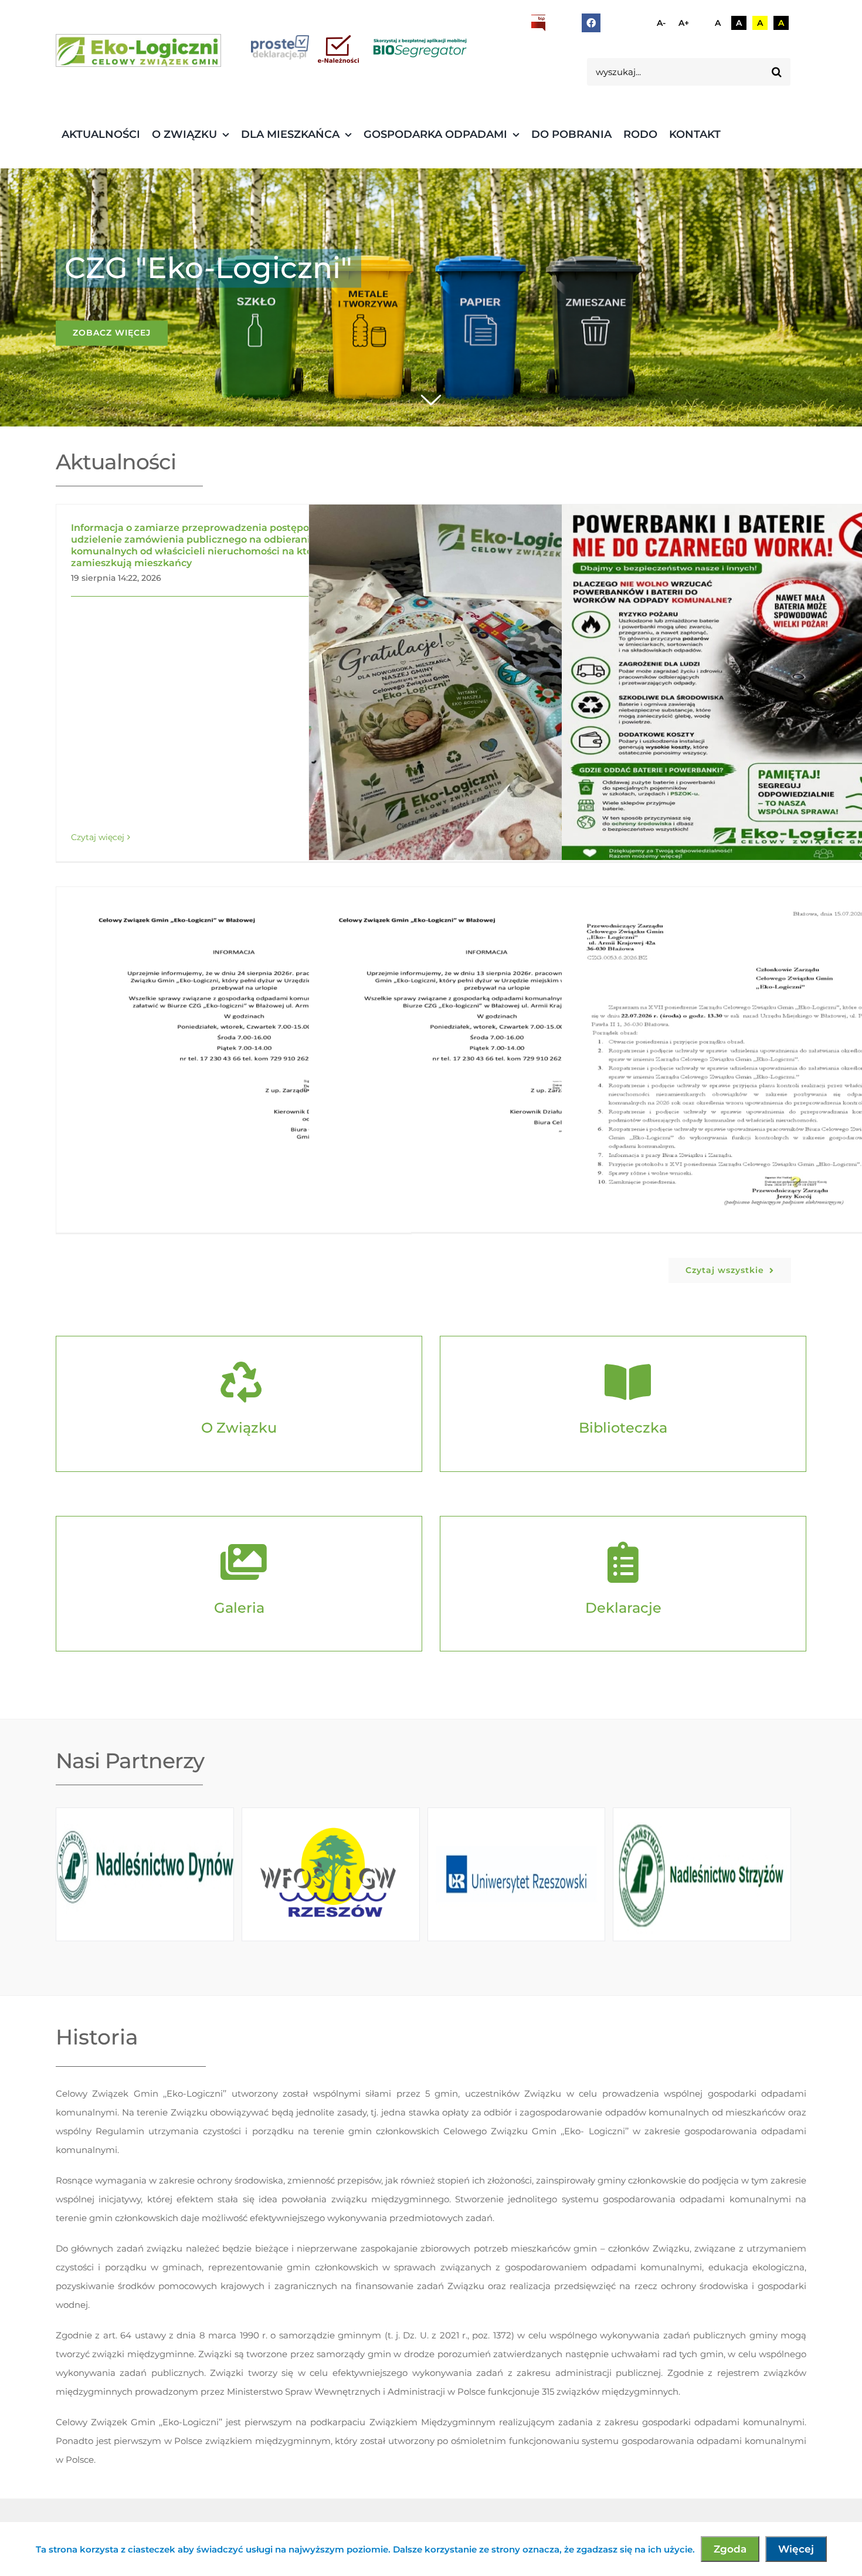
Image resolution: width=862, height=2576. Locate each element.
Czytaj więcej (98, 837)
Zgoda (730, 2549)
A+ (684, 23)
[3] (138, 50)
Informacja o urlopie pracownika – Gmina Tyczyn (469, 1064)
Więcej (796, 2549)
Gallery (503, 682)
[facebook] (591, 23)
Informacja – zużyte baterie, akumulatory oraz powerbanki (722, 682)
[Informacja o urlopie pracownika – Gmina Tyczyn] (486, 1064)
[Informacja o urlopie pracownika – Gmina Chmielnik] (234, 1064)
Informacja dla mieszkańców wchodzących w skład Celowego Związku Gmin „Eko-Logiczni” (469, 682)
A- (661, 23)
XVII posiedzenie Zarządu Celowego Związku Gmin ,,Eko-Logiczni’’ (722, 1064)
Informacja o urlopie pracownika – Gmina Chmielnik (217, 1064)
